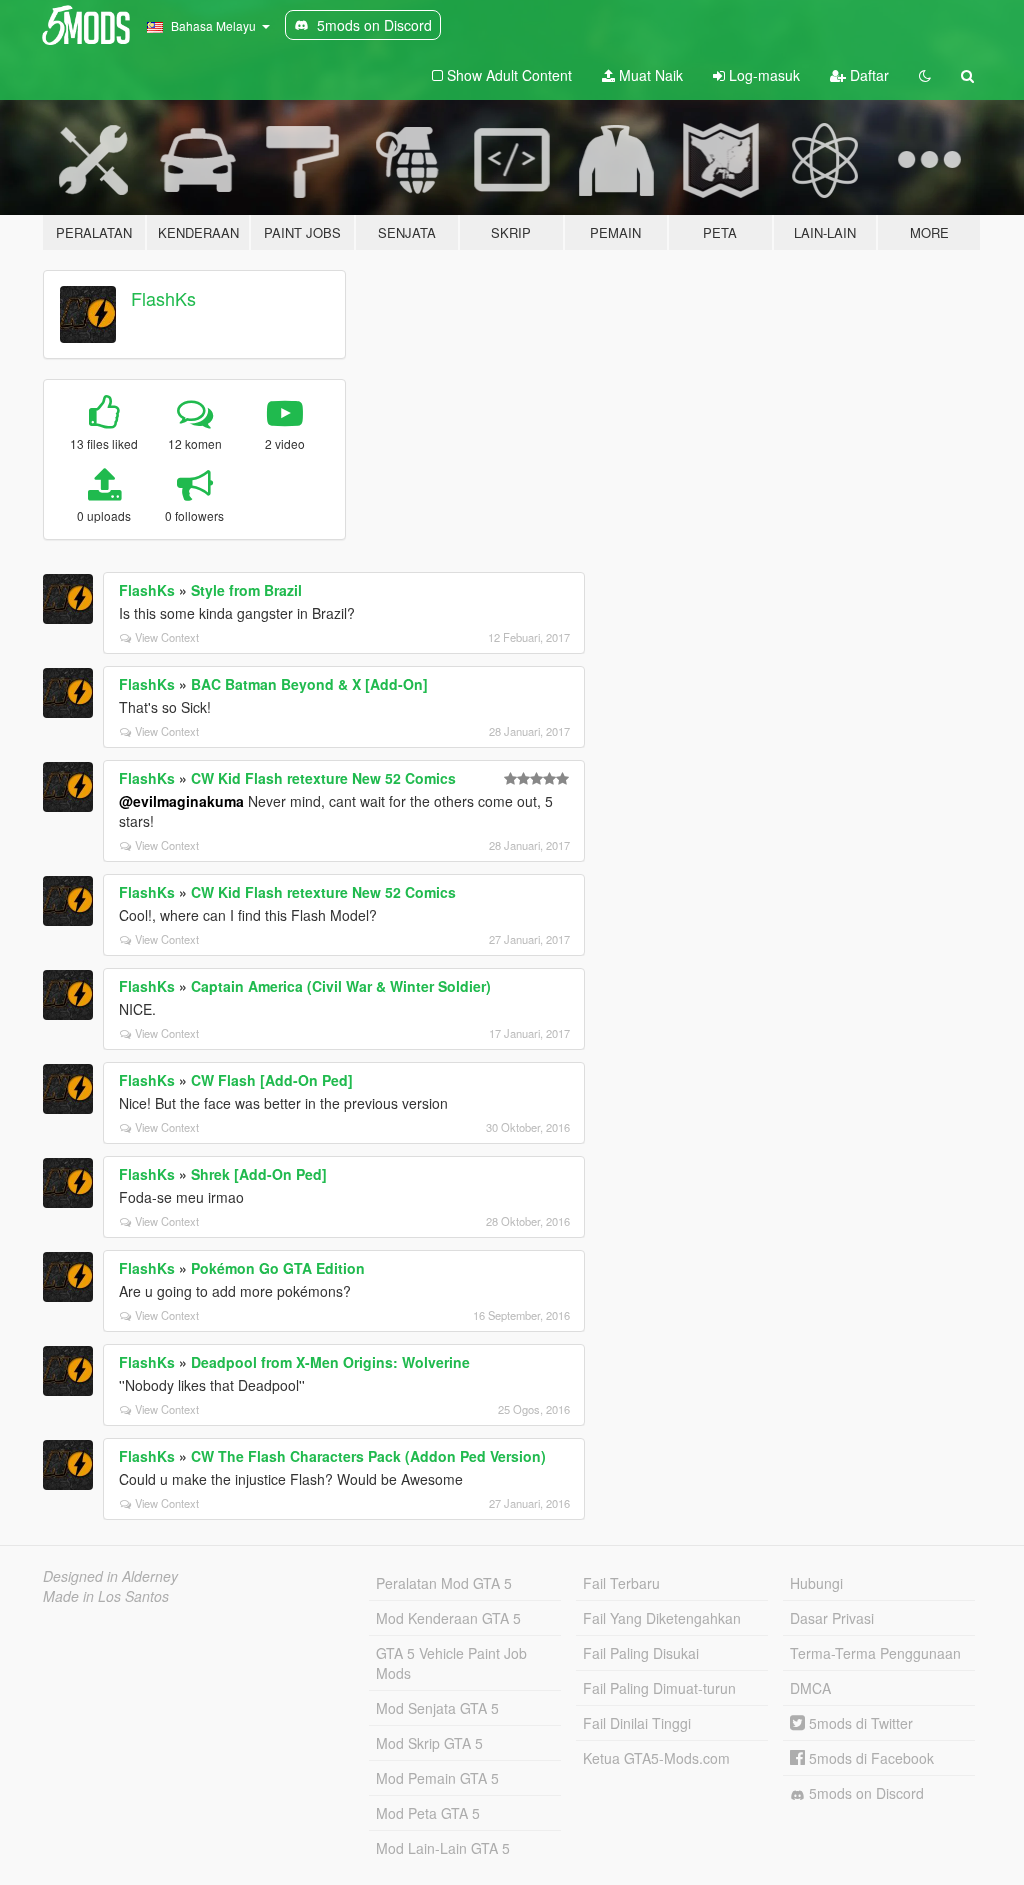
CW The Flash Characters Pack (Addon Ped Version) (368, 1456)
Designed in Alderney (110, 1576)
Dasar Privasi (832, 1618)
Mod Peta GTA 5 (428, 1813)
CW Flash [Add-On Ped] (272, 1080)
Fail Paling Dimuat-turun (659, 1688)
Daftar (867, 75)
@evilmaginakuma (181, 801)
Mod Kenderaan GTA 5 (448, 1618)
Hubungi (816, 1583)
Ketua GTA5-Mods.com (656, 1758)
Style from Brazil (246, 590)
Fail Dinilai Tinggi (637, 1723)
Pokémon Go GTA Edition (278, 1268)
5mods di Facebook (869, 1758)
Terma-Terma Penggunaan (875, 1653)
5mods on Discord (864, 1793)
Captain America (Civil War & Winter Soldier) (341, 986)
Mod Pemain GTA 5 (437, 1778)
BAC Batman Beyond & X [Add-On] (309, 684)
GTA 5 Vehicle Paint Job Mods (451, 1663)
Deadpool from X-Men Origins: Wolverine (330, 1362)
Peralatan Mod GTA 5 (444, 1583)
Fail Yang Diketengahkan (662, 1618)
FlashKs (163, 298)
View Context (167, 637)
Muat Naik (649, 75)
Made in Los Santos (106, 1596)
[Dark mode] (925, 75)
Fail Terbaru (621, 1583)
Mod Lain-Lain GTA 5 (443, 1848)
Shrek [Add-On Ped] (259, 1174)
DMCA (810, 1688)
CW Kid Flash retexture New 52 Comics (323, 778)
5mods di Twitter (859, 1723)
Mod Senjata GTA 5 (437, 1708)
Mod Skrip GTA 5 (429, 1743)
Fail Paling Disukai (641, 1653)
